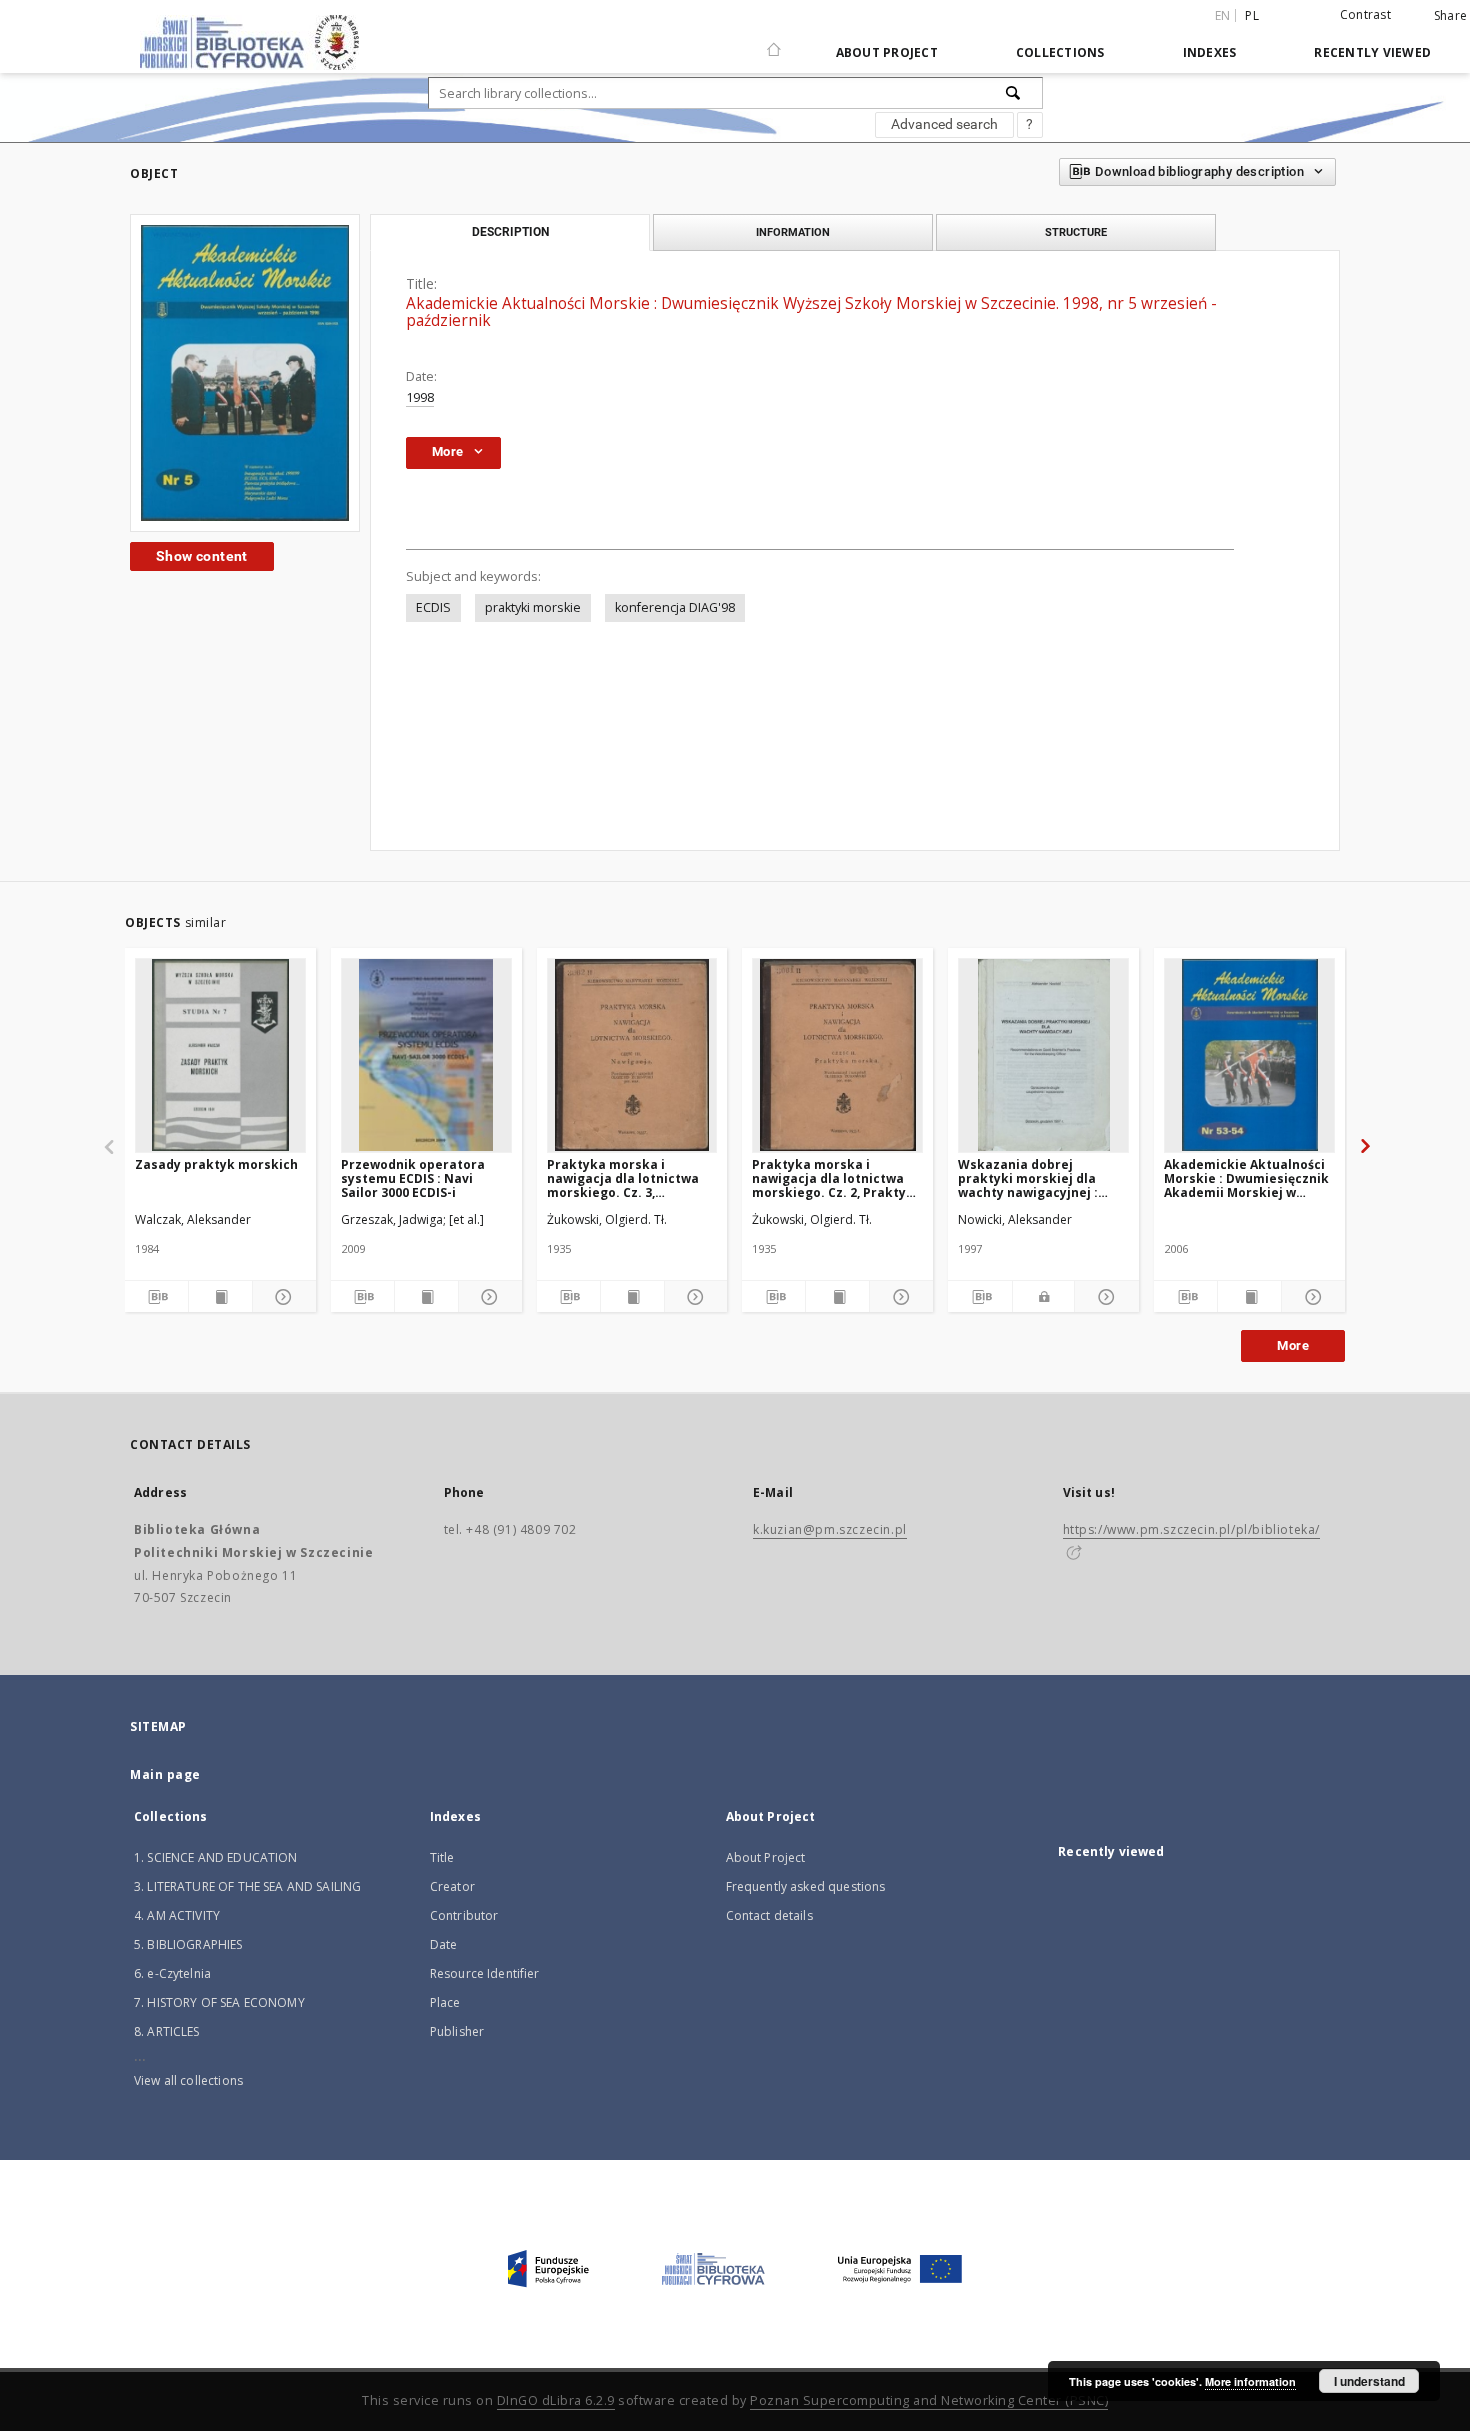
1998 (420, 397)
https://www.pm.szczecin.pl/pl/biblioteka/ (1192, 1529)
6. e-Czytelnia (172, 1973)
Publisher (457, 2031)
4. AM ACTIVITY (177, 1915)
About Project (887, 52)
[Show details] (281, 1297)
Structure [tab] (1076, 232)
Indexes (1210, 52)
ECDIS (433, 607)
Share (1450, 16)
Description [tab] (510, 232)
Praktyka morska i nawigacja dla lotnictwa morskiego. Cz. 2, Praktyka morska (837, 1178)
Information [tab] (793, 232)
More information (1250, 2381)
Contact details (769, 1915)
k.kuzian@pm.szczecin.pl (830, 1529)
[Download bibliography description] (156, 1297)
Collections (1060, 52)
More (1293, 1345)
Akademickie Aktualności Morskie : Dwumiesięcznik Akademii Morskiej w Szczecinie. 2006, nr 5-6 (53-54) (1246, 1178)
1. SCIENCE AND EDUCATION (216, 1857)
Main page (165, 1774)
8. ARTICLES (167, 2031)
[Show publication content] (220, 1297)
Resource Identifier (485, 1973)
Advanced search (944, 124)
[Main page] (774, 41)
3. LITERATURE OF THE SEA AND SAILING (247, 1886)
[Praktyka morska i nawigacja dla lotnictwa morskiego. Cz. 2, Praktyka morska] (837, 1055)
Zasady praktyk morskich (216, 1164)
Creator (452, 1886)
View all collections (188, 2080)
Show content (202, 556)
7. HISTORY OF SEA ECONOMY (219, 2002)
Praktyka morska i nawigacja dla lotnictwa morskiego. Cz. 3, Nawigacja (623, 1178)
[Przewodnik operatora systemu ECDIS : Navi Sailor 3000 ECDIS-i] (426, 1055)
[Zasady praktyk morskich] (220, 1055)
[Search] (1014, 93)
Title (442, 1857)
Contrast (1365, 14)
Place (445, 2002)
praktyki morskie (533, 607)
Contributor (464, 1915)
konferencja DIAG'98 (675, 607)
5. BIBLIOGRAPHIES (188, 1944)
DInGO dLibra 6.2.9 (556, 2400)
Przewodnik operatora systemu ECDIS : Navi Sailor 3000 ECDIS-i (413, 1178)
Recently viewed (1372, 52)
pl (1252, 15)
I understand (1369, 2381)
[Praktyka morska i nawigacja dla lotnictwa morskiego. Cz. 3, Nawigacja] (632, 1055)
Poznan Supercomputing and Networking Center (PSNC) (929, 2400)
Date (444, 1944)
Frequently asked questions (806, 1886)
